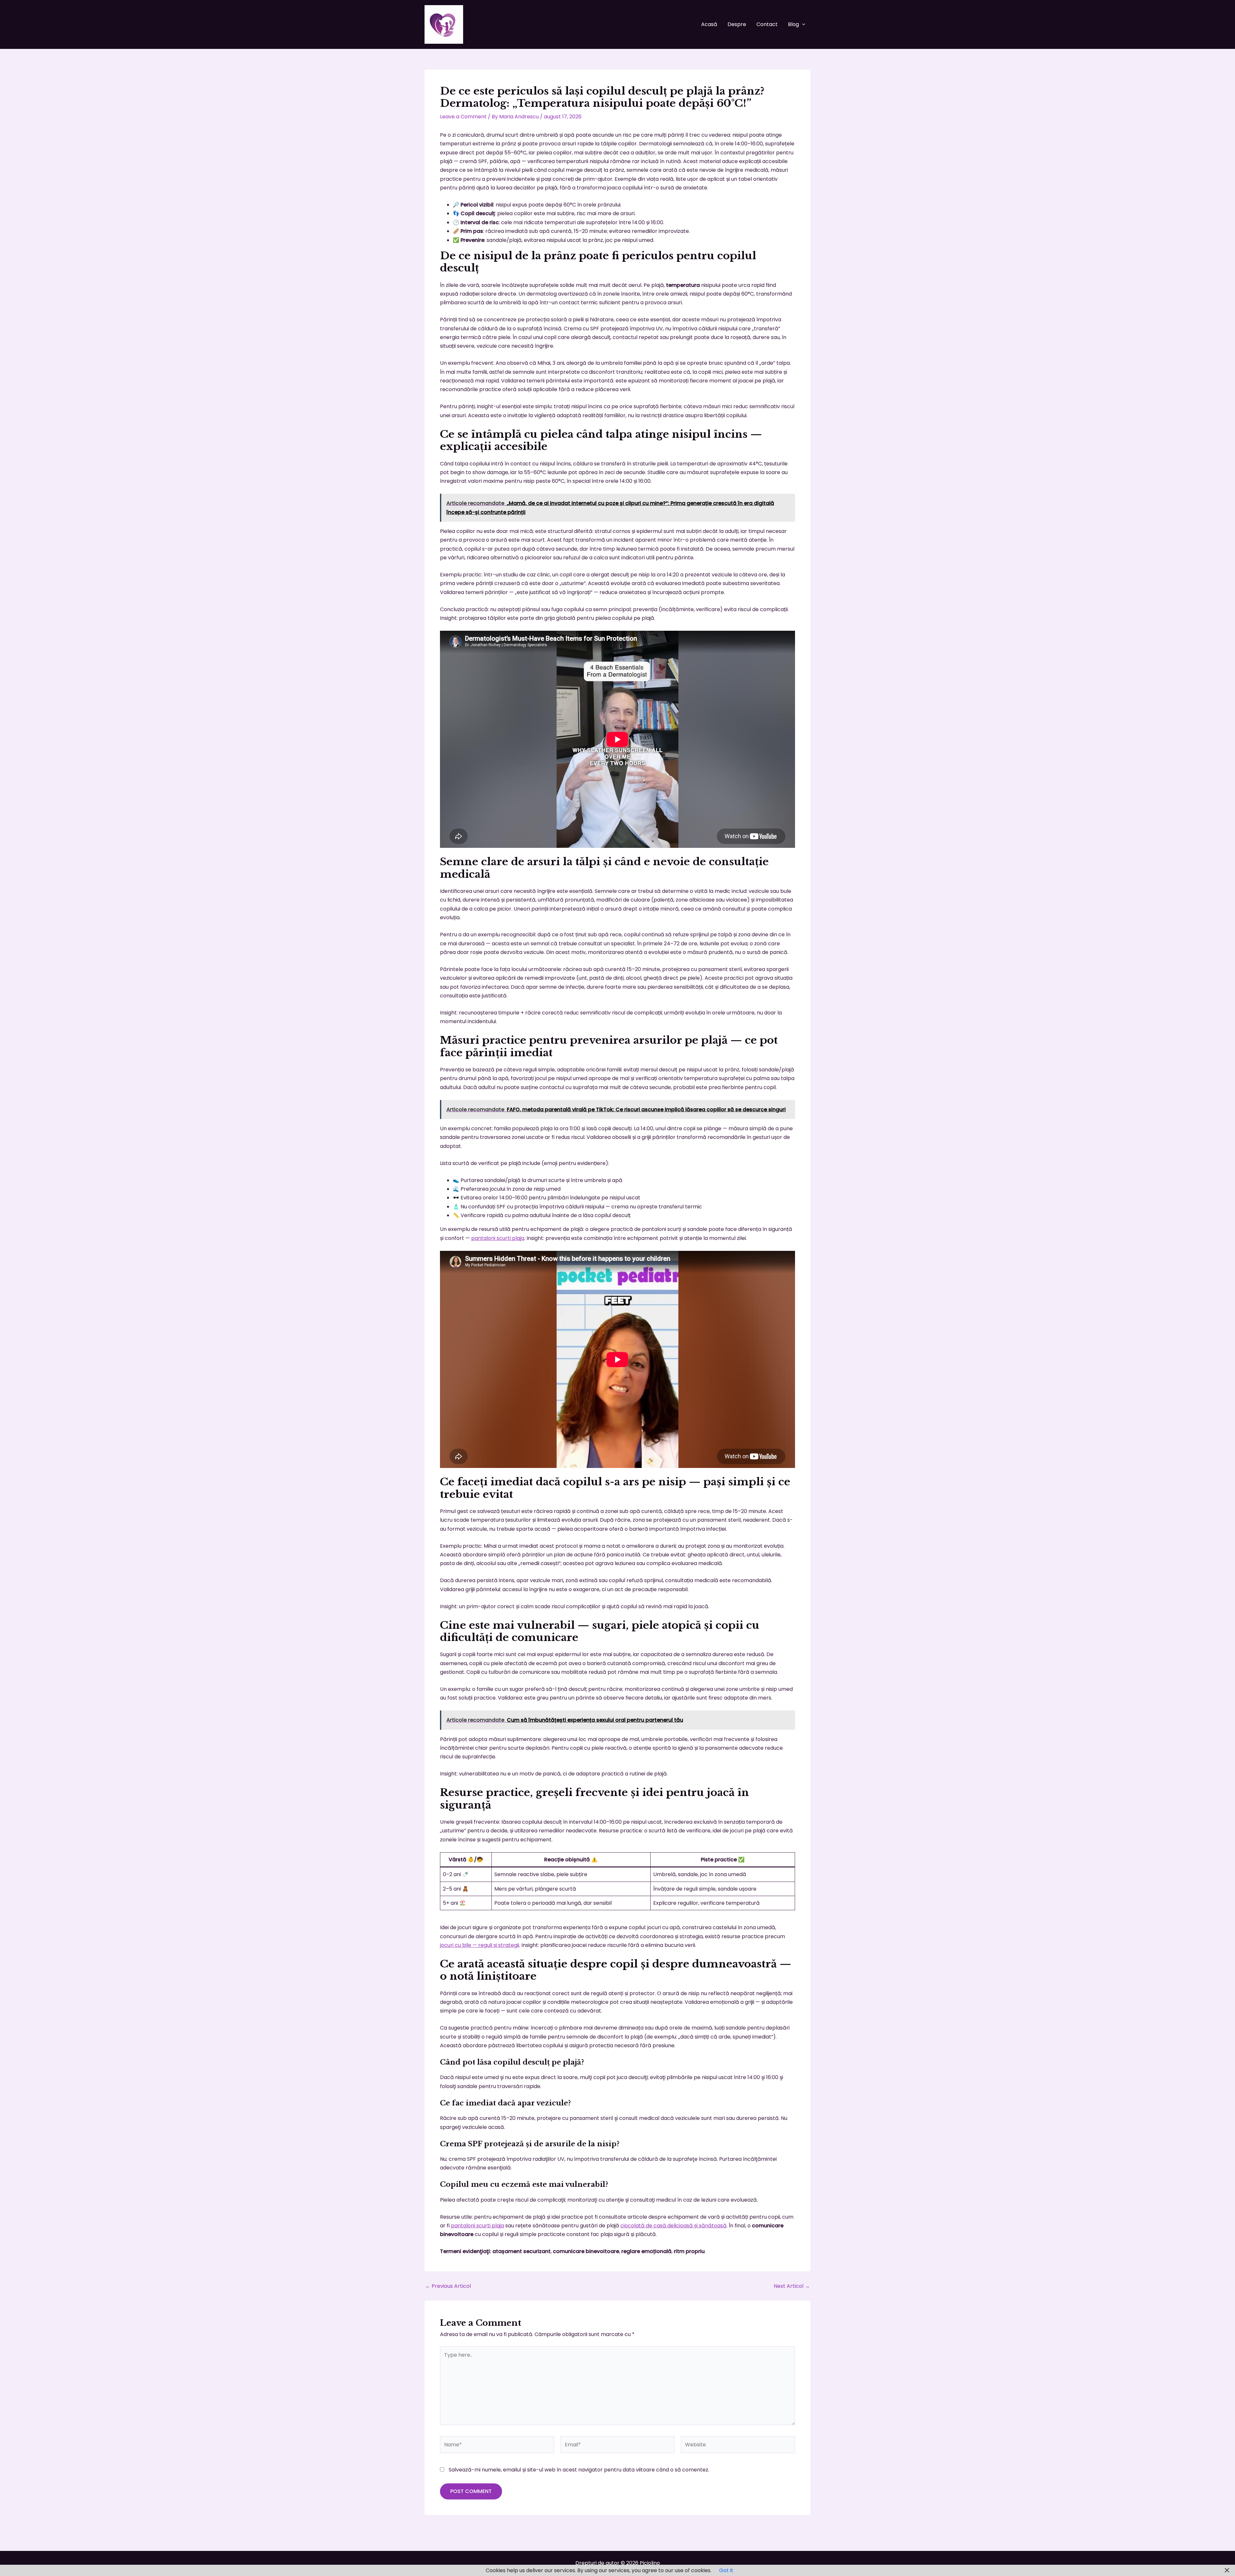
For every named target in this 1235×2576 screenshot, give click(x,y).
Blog (793, 24)
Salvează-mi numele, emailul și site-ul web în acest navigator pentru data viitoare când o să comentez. (579, 2470)
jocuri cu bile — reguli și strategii (480, 1945)
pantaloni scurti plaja (498, 1238)
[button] (802, 24)
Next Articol (792, 2286)
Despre (737, 24)
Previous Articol (448, 2286)
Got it (726, 2570)
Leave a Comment (463, 117)
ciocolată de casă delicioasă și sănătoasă (673, 2226)
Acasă (709, 24)
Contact (767, 24)
